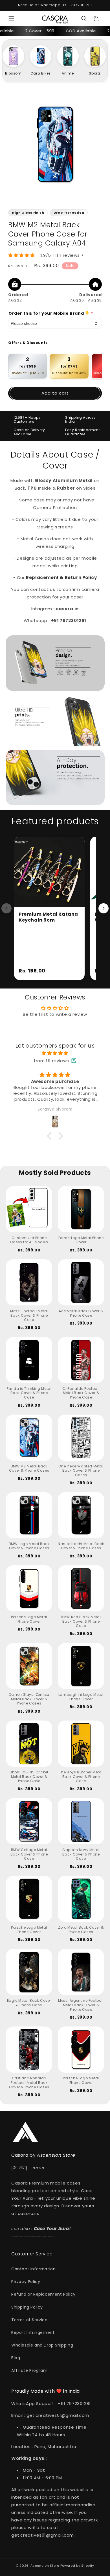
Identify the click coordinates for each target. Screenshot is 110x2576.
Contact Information (33, 2269)
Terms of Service (29, 2320)
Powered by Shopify (77, 2566)
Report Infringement (33, 2332)
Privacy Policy (26, 2282)
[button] (11, 19)
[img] (55, 1053)
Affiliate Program (29, 2370)
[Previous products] (6, 908)
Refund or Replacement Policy (43, 2294)
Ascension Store (45, 2566)
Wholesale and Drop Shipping (42, 2345)
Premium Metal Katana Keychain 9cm (48, 917)
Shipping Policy (27, 2307)
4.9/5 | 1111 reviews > (61, 255)
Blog (16, 2358)
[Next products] (104, 908)
